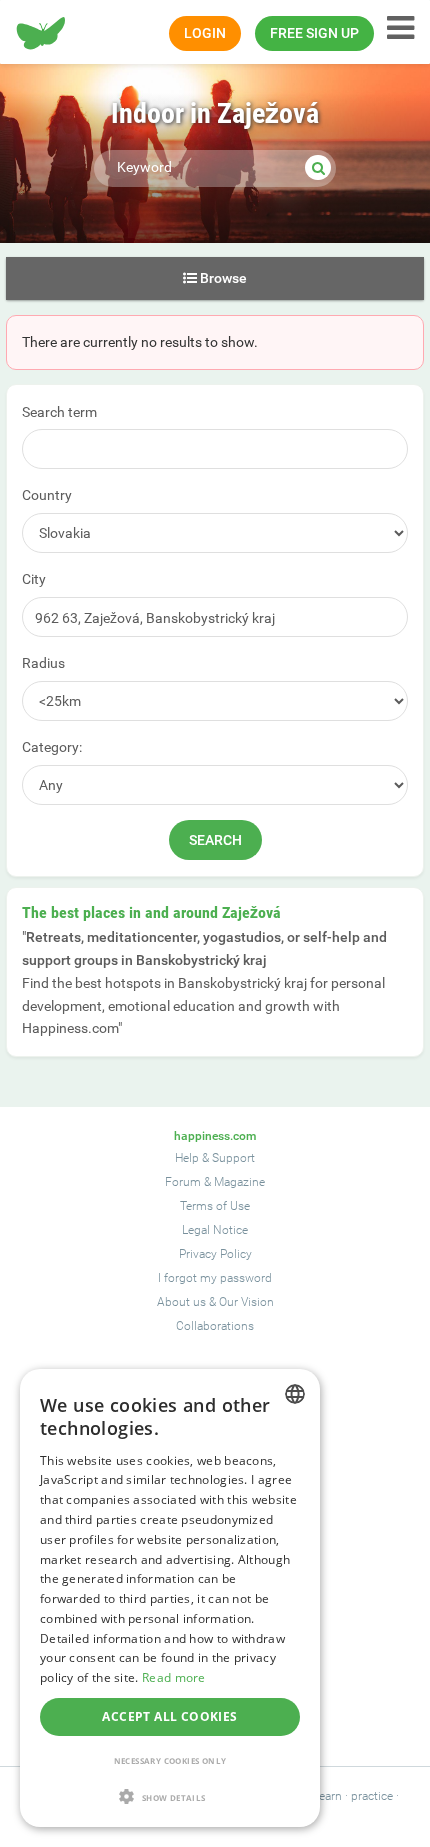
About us (181, 1302)
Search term (59, 412)
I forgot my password (215, 1278)
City (34, 579)
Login (205, 33)
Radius (43, 663)
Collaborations (215, 1326)
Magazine (239, 1182)
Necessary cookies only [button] (170, 1760)
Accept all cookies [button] (169, 1716)
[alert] (170, 1598)
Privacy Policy (215, 1254)
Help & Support (215, 1158)
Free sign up (314, 33)
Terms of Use (215, 1206)
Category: (52, 747)
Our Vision (246, 1302)
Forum (183, 1182)
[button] (170, 1796)
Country (47, 495)
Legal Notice (215, 1230)
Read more (174, 1677)
